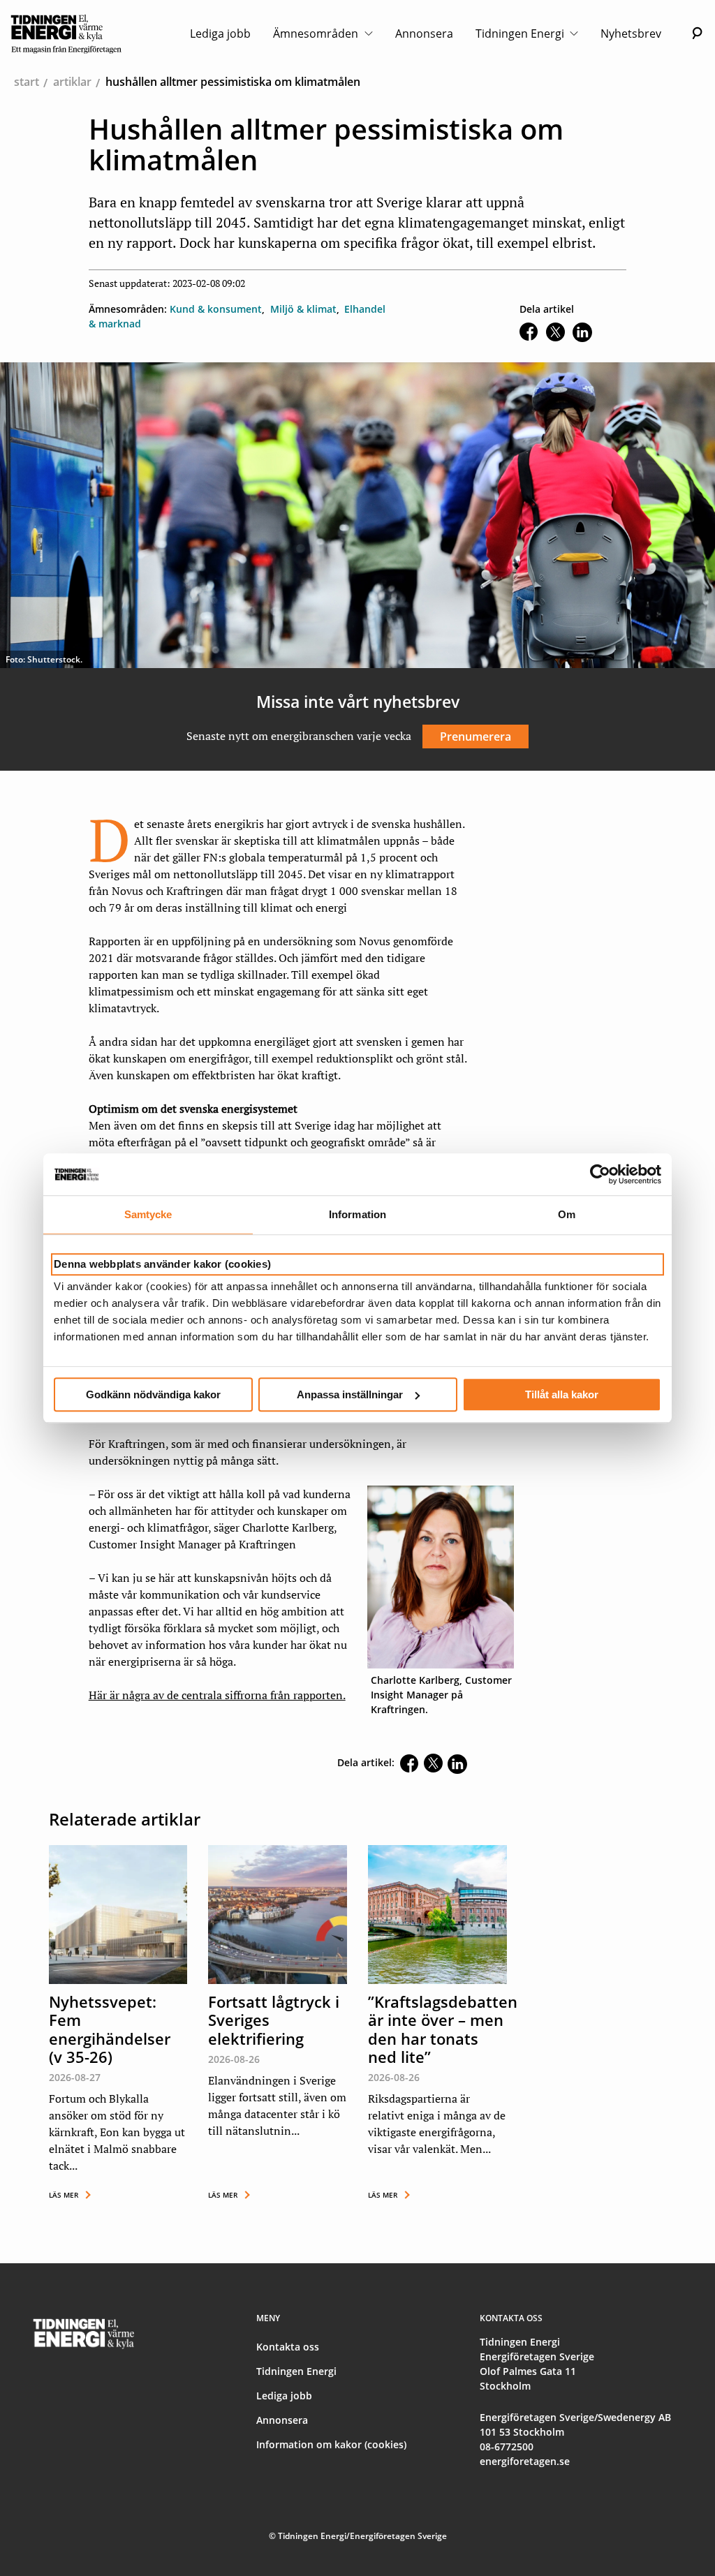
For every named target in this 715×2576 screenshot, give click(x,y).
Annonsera (424, 34)
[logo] (66, 34)
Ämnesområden (317, 34)
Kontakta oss (288, 2347)
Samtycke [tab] (148, 1214)
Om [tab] (567, 1214)
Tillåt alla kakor (562, 1394)
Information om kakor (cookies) (331, 2444)
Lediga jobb (220, 34)
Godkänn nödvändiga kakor (153, 1394)
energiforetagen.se (525, 2461)
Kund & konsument (216, 309)
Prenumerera (476, 736)
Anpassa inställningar (350, 1394)
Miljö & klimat (303, 309)
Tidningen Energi (521, 34)
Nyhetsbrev (631, 34)
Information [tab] (357, 1214)
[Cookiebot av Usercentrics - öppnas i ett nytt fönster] (600, 1174)
